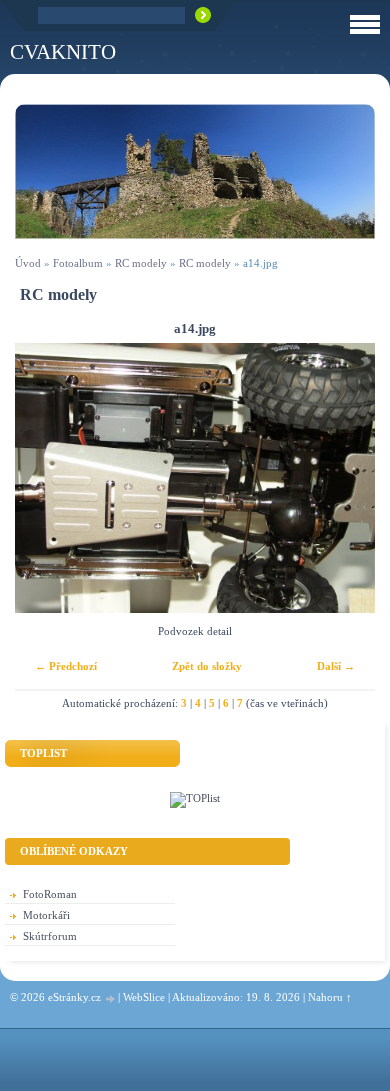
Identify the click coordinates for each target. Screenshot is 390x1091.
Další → (336, 666)
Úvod (28, 263)
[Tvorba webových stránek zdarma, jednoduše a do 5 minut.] (111, 998)
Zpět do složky (207, 666)
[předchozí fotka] (47, 478)
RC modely (141, 263)
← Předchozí (66, 666)
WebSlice (144, 997)
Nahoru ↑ (330, 997)
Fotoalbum (78, 263)
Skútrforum (50, 936)
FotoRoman (50, 894)
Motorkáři (46, 915)
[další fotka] (342, 478)
